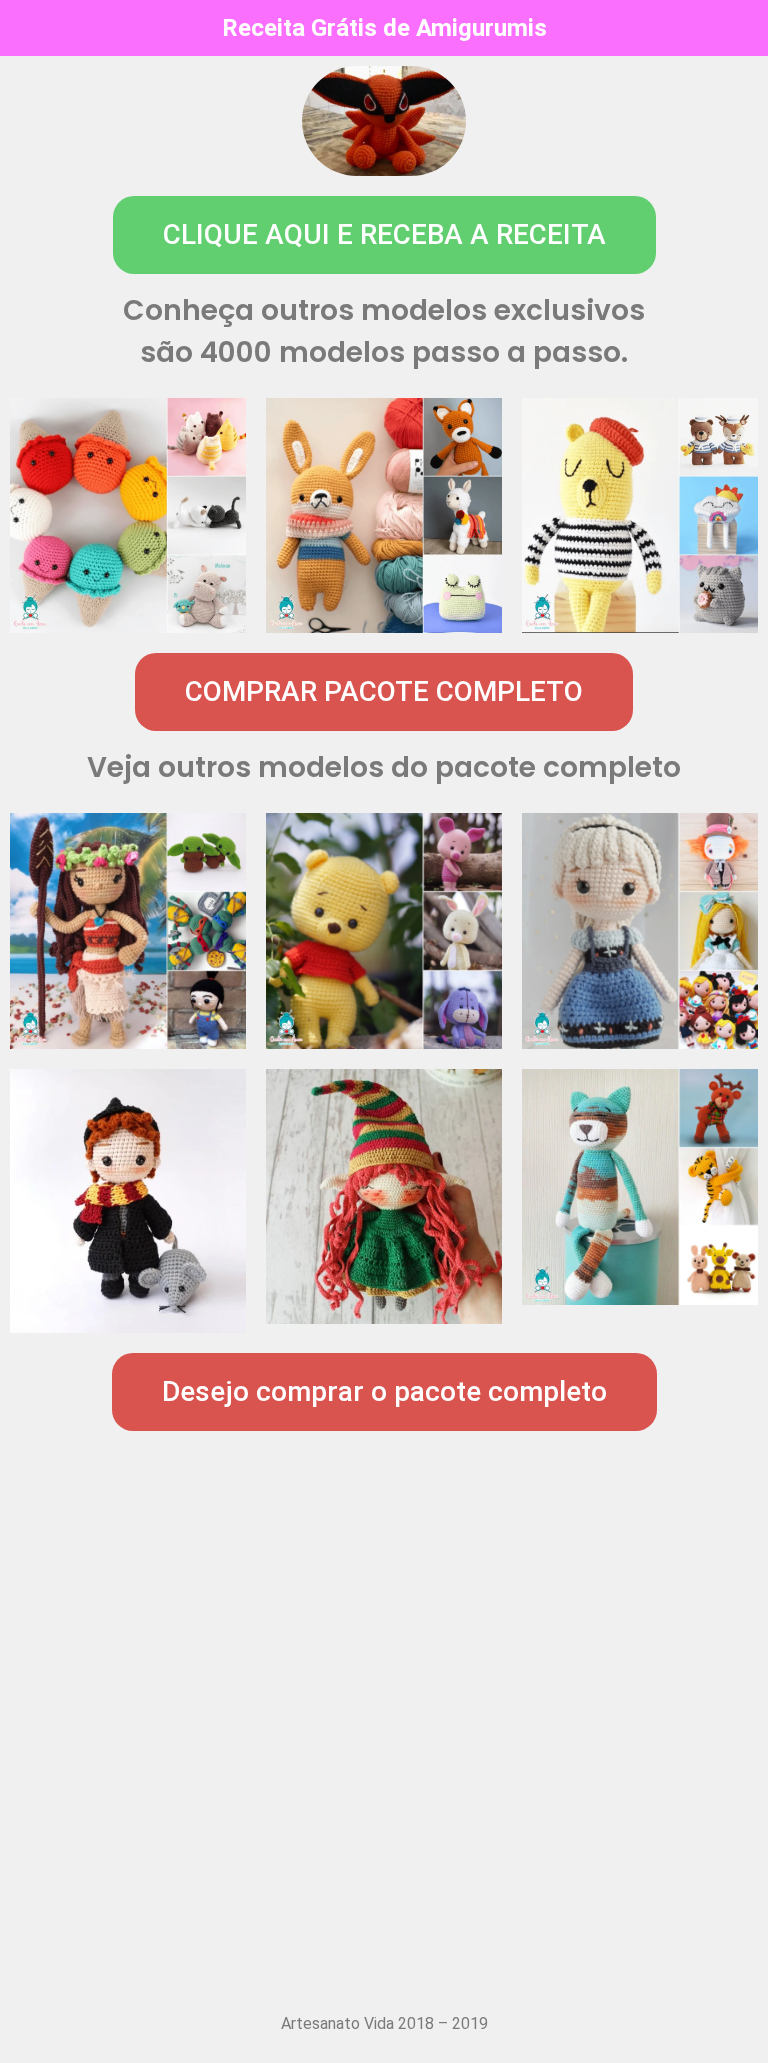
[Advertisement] (384, 1776)
